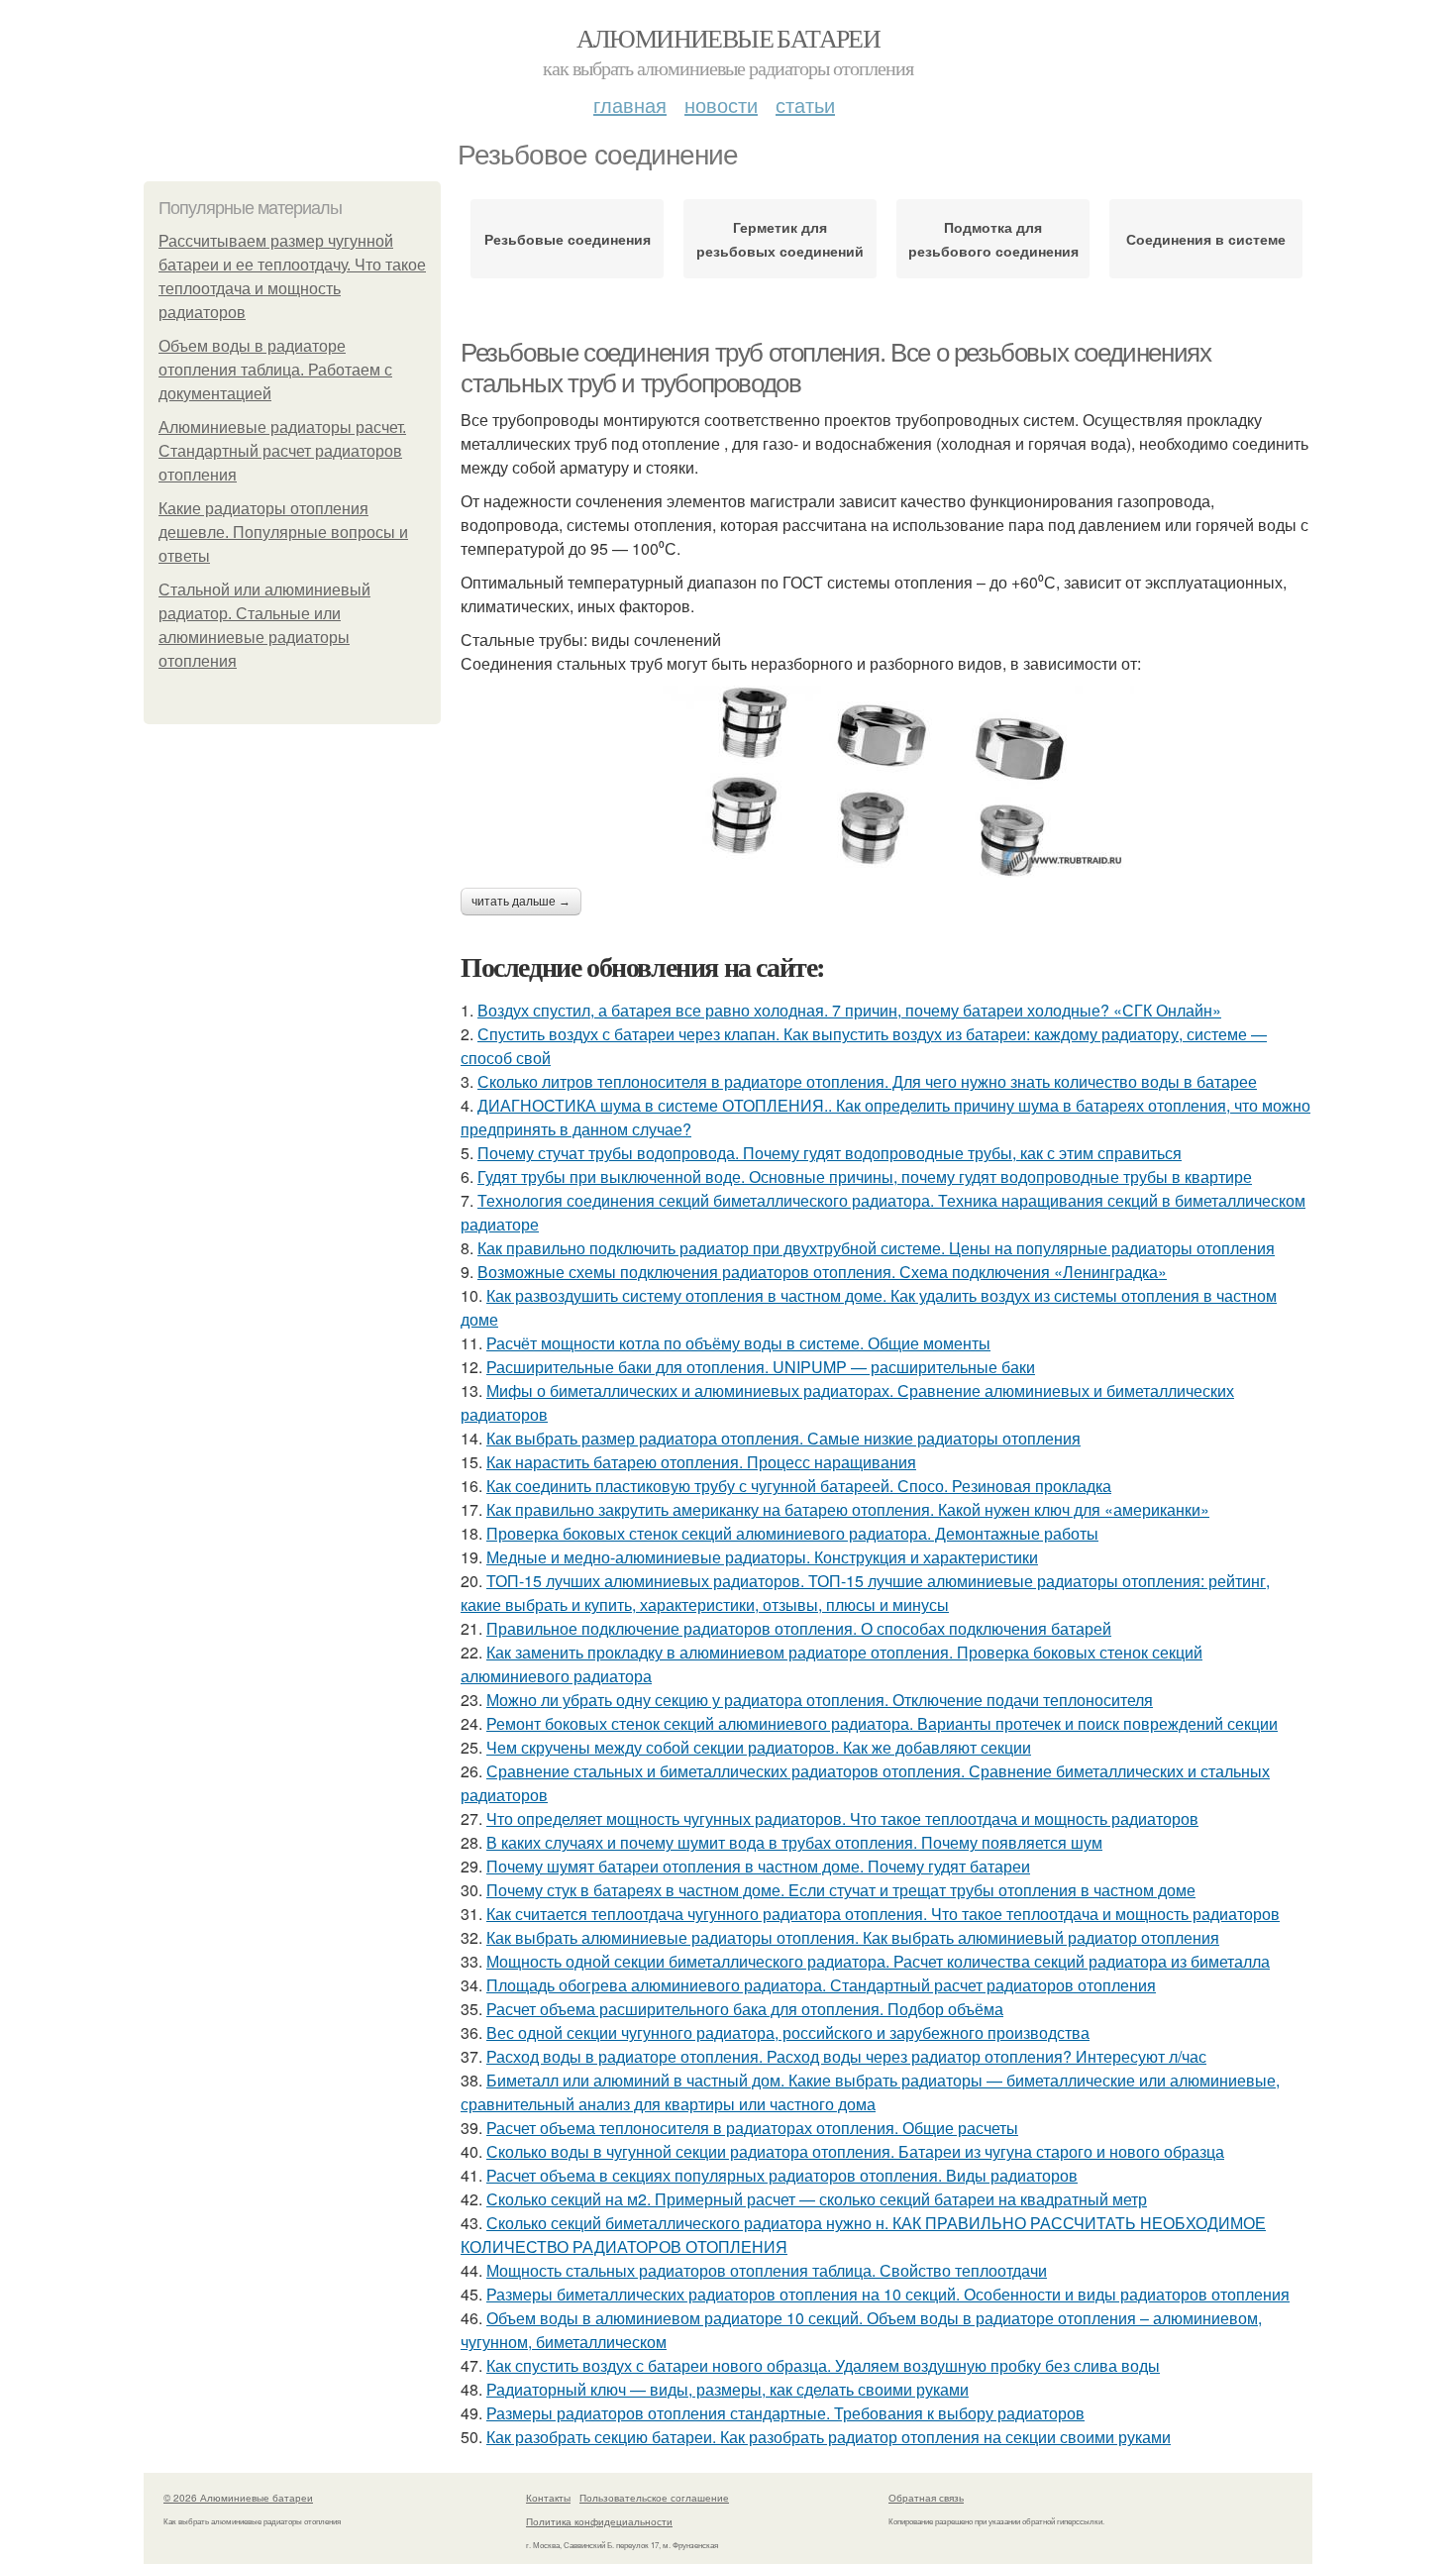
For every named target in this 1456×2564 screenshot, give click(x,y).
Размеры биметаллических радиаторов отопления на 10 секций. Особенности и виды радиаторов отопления (888, 2294)
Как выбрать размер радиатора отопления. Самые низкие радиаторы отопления (783, 1438)
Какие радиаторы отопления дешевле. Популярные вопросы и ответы (283, 533)
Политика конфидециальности (599, 2521)
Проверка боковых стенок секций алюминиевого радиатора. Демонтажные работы (792, 1533)
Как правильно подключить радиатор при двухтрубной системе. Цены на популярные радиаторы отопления (876, 1248)
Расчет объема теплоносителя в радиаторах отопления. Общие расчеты (752, 2128)
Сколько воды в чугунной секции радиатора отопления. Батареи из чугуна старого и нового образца (855, 2151)
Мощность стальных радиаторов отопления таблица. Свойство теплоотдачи (767, 2270)
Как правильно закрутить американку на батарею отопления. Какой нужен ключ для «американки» (848, 1509)
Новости (721, 105)
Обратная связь (926, 2498)
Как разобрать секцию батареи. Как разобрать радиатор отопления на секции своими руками (829, 2437)
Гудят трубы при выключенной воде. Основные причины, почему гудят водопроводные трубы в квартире (865, 1176)
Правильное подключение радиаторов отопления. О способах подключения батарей (799, 1628)
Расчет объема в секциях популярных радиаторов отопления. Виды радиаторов (782, 2175)
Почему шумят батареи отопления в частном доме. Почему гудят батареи (758, 1866)
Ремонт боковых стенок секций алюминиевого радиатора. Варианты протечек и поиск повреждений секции (882, 1723)
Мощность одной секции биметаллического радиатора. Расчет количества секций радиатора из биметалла (878, 1961)
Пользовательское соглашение (654, 2498)
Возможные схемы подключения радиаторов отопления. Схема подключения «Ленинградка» (822, 1272)
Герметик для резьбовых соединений (780, 239)
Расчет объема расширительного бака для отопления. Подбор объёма (745, 2009)
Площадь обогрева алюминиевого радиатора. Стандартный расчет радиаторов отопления (821, 1985)
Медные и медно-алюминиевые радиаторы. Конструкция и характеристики (762, 1557)
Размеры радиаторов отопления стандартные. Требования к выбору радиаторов (785, 2413)
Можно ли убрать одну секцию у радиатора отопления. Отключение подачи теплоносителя (820, 1700)
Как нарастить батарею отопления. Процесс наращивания (701, 1462)
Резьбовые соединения (568, 239)
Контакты (548, 2498)
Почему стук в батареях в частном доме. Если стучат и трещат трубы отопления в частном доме (841, 1890)
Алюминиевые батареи (728, 38)
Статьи (805, 105)
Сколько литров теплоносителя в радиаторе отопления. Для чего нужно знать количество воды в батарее (867, 1081)
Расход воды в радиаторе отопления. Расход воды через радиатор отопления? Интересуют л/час (846, 2056)
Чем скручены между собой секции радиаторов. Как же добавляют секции (759, 1747)
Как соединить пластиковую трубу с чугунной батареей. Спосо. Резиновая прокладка (799, 1486)
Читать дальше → (521, 902)
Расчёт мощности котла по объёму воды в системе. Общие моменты (738, 1343)
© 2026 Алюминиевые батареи (238, 2498)
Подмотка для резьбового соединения (993, 239)
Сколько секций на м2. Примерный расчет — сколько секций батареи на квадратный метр (817, 2199)
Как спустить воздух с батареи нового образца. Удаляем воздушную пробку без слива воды (823, 2365)
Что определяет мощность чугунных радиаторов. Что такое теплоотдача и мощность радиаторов (842, 1818)
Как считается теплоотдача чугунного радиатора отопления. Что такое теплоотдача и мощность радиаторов (883, 1914)
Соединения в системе (1206, 239)
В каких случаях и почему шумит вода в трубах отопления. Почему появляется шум (794, 1842)
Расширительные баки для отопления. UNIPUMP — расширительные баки (761, 1367)
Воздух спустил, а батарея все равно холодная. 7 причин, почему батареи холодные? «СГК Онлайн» (849, 1010)
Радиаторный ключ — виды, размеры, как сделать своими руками (728, 2389)
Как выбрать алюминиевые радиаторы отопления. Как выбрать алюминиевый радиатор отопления (853, 1937)
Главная (630, 105)
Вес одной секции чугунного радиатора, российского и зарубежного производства (788, 2032)
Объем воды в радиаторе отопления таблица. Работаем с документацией (275, 370)
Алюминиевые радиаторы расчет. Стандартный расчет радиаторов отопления (282, 451)
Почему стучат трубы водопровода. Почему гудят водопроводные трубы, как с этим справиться (830, 1153)
